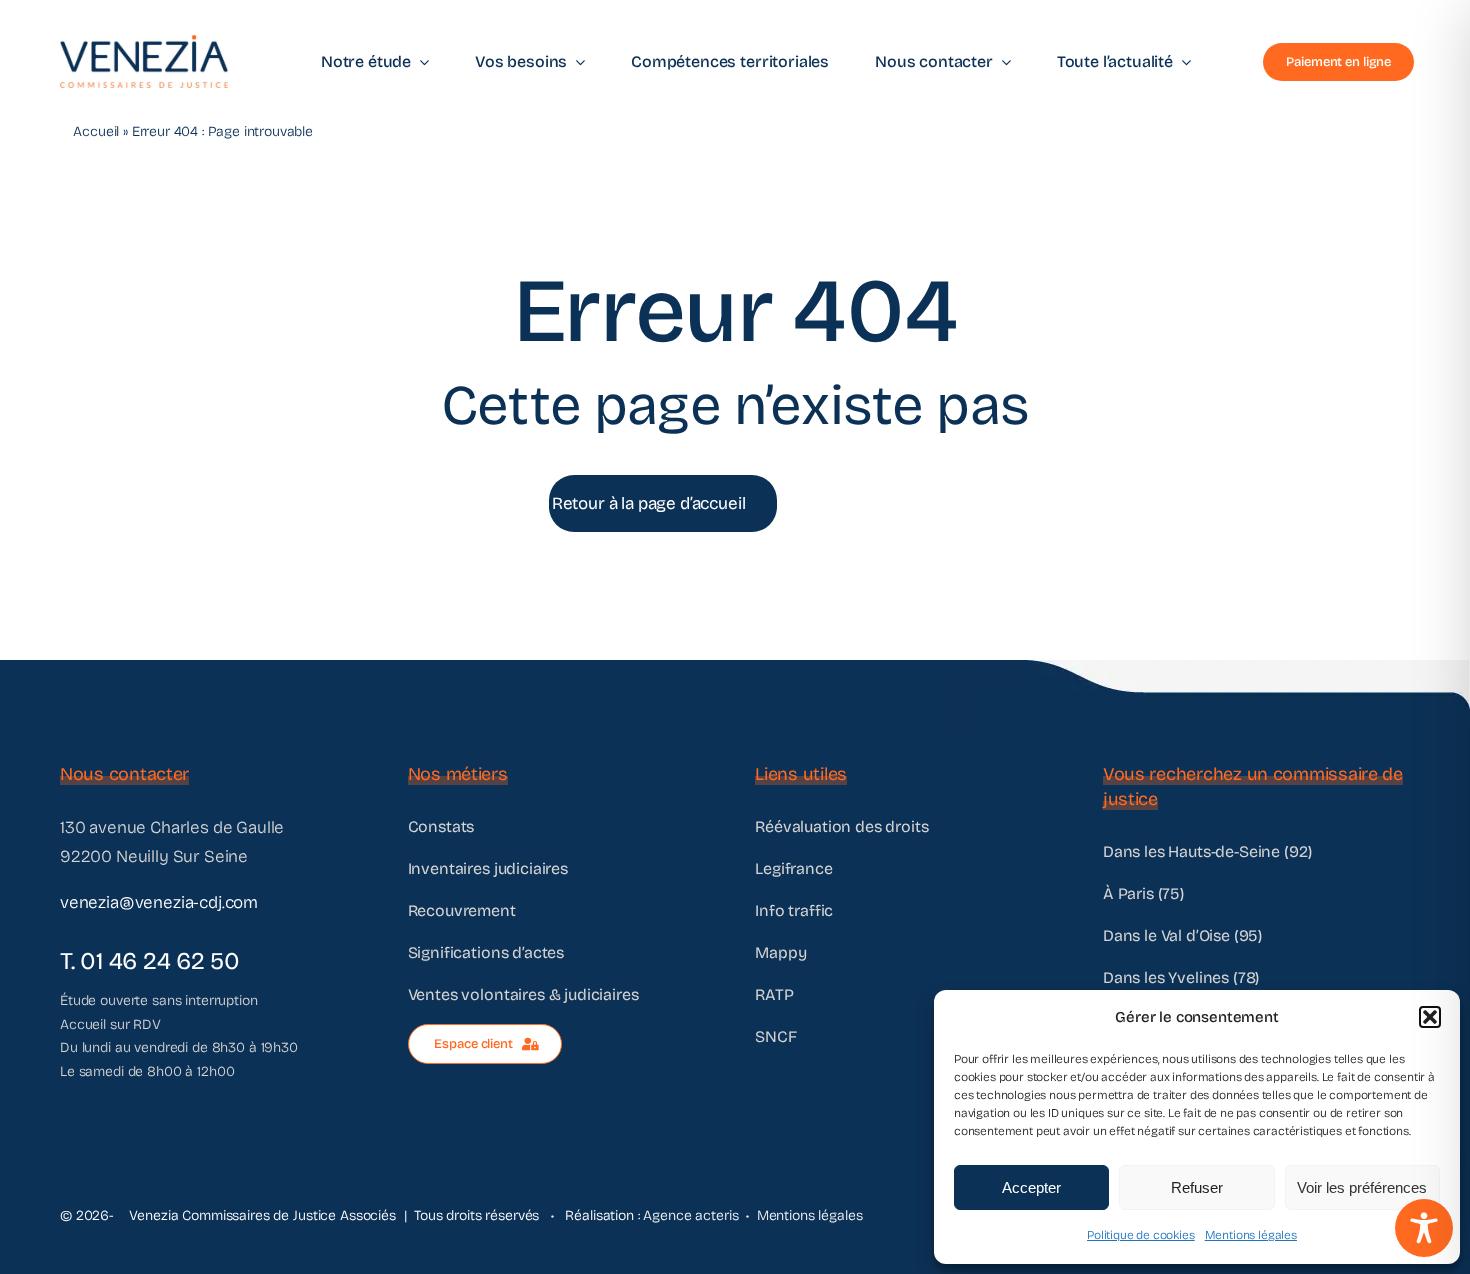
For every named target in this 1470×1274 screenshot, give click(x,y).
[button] (1430, 1017)
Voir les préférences (1362, 1187)
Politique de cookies (1141, 1235)
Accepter (1031, 1187)
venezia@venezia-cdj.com (159, 902)
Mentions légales (1251, 1235)
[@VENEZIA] (144, 43)
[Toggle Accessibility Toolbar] (1424, 1228)
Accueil (96, 131)
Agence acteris (690, 1215)
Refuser (1197, 1187)
